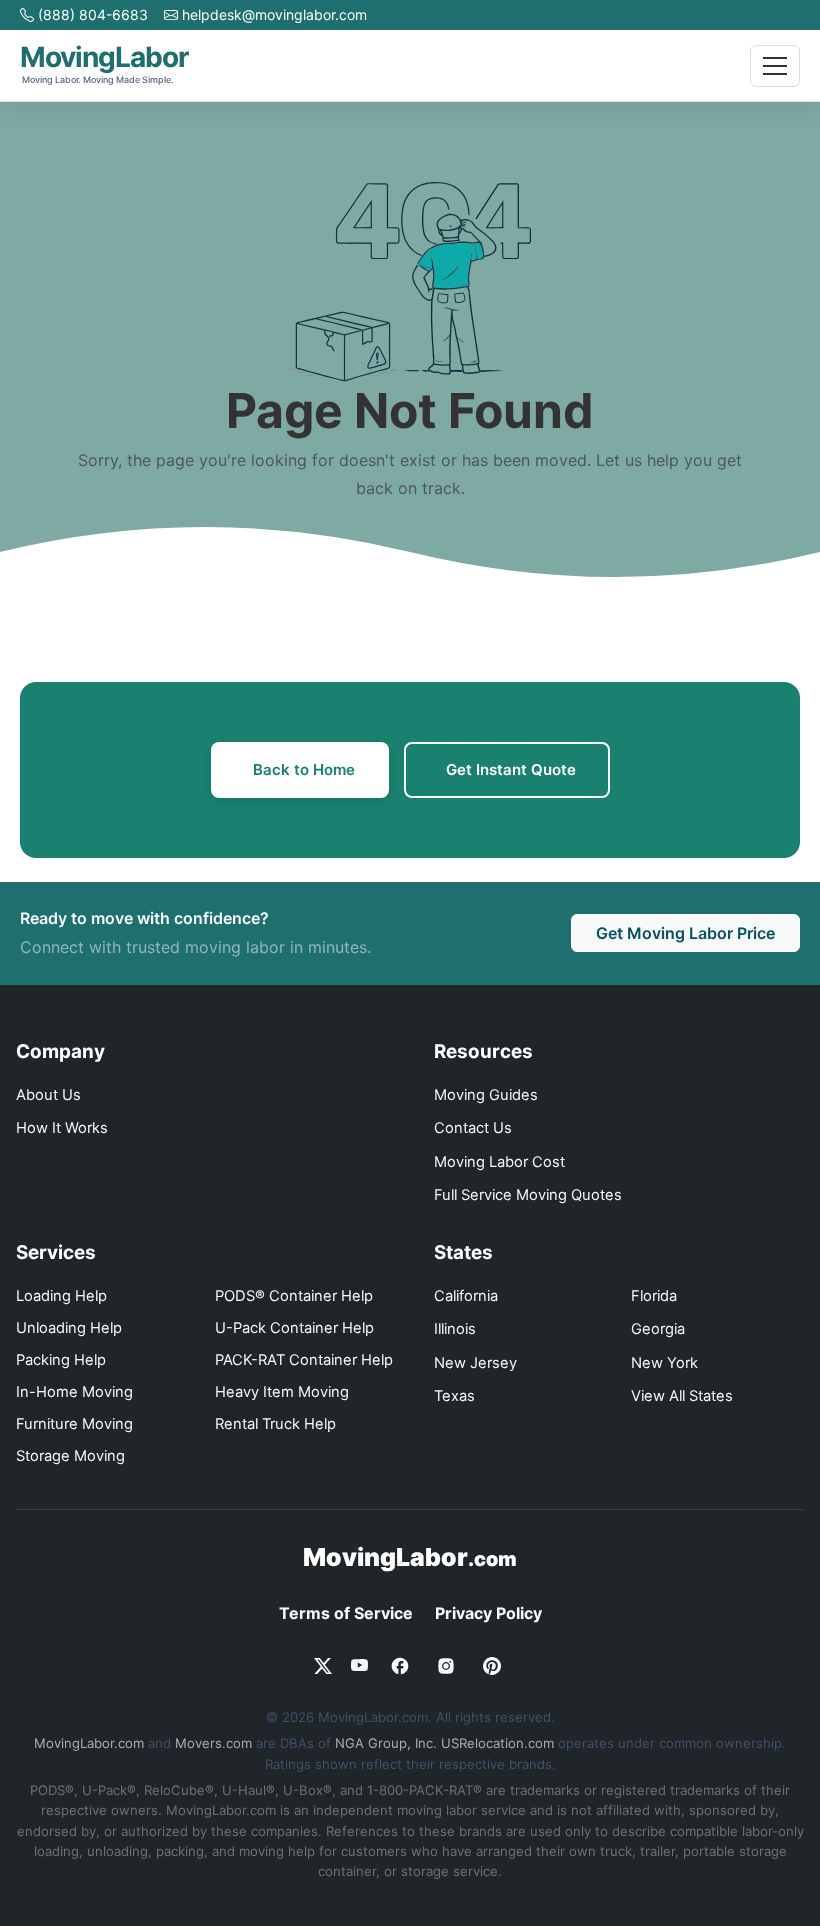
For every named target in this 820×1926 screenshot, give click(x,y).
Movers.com (213, 1743)
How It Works (62, 1128)
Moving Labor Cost (499, 1162)
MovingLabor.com (89, 1743)
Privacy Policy (488, 1613)
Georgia (658, 1329)
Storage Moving (70, 1456)
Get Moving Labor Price (685, 933)
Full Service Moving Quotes (528, 1195)
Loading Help (61, 1296)
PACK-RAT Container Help (304, 1360)
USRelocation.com (497, 1743)
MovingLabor (410, 1557)
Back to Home (304, 769)
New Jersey (475, 1363)
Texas (454, 1396)
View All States (682, 1396)
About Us (48, 1095)
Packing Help (61, 1360)
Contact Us (473, 1128)
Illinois (455, 1329)
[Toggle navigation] (775, 66)
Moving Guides (486, 1095)
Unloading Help (69, 1328)
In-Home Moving (74, 1392)
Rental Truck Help (275, 1424)
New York (664, 1363)
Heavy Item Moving (282, 1392)
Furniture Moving (74, 1424)
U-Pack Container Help (294, 1328)
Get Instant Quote (511, 769)
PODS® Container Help (294, 1296)
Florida (654, 1296)
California (466, 1296)
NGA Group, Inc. (386, 1743)
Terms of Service (346, 1613)
